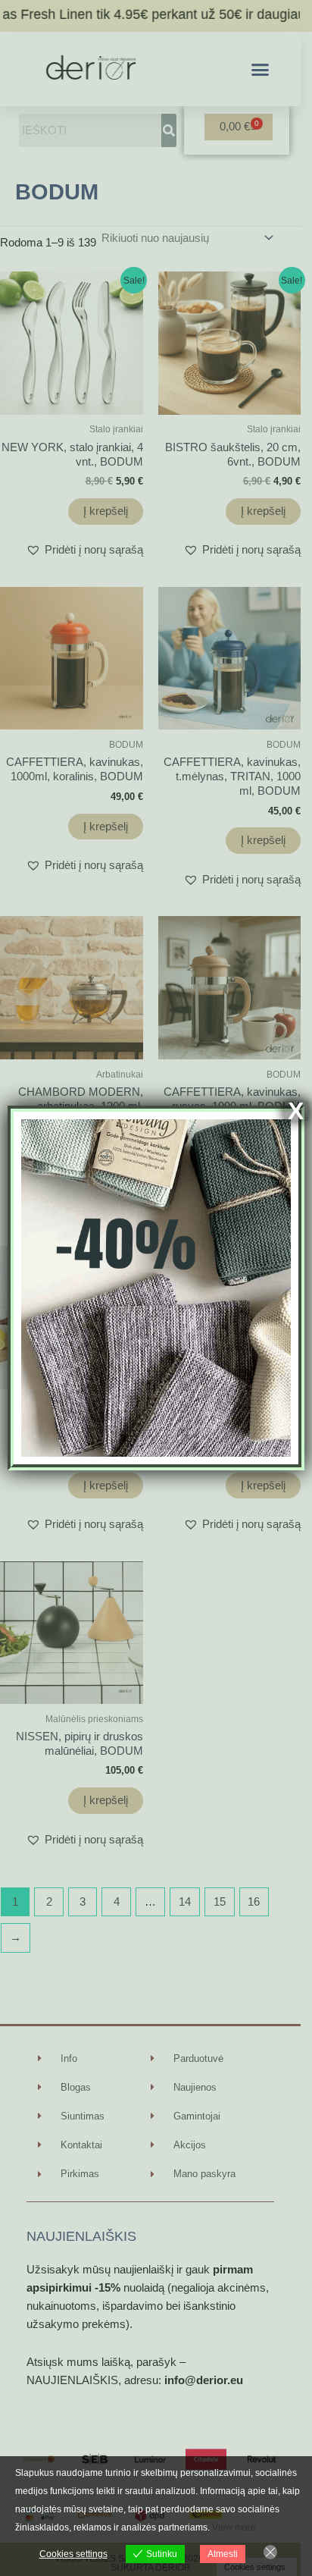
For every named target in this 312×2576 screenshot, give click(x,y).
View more (234, 2527)
